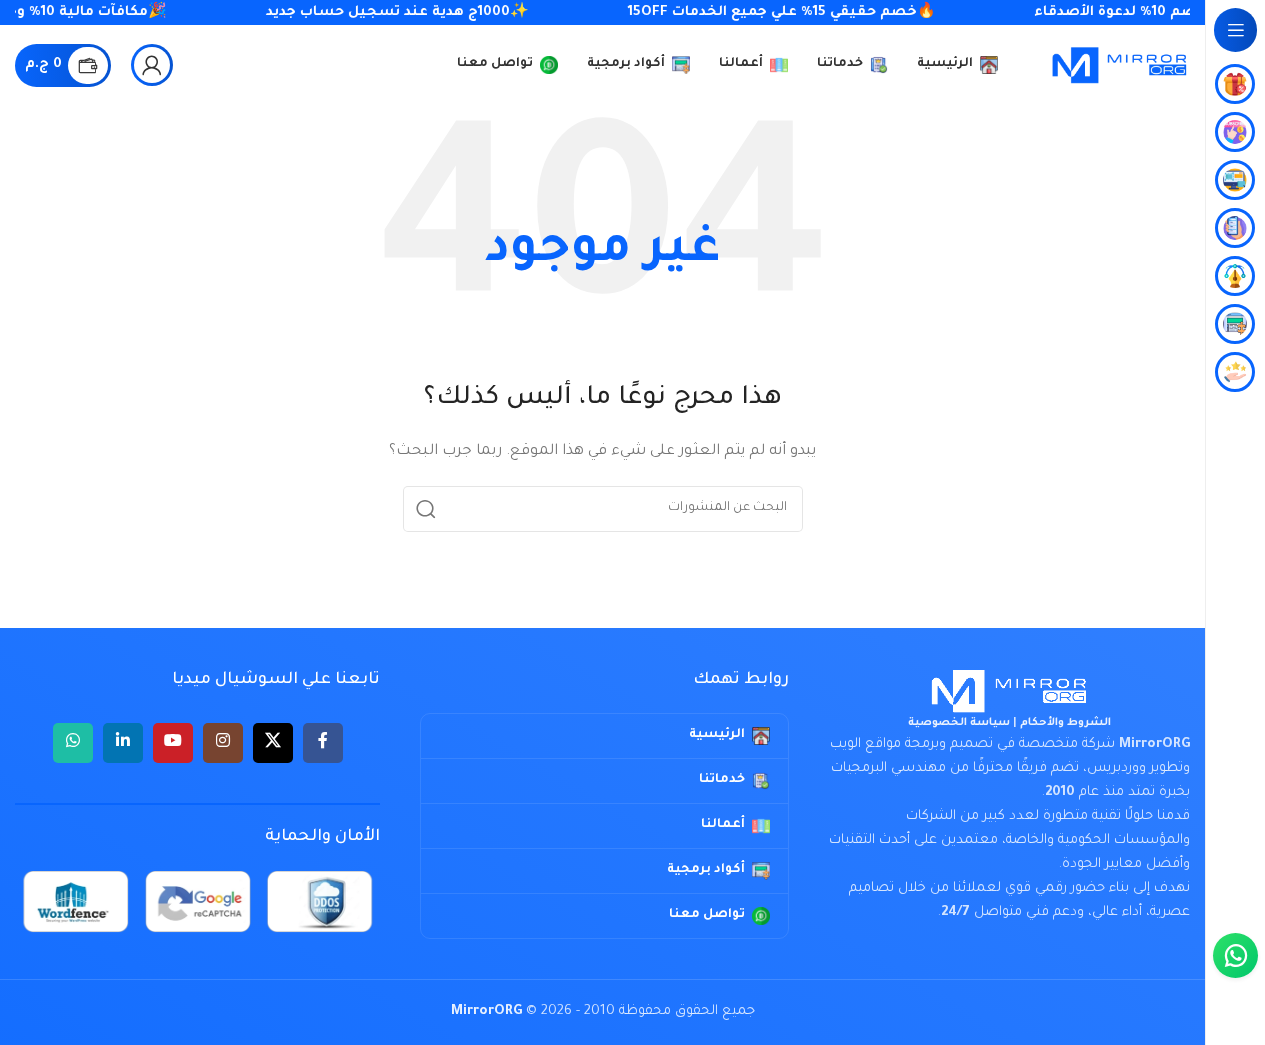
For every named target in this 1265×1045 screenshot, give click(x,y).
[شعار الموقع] (1120, 65)
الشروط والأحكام (1065, 723)
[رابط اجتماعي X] (273, 743)
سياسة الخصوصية (959, 723)
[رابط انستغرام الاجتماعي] (223, 743)
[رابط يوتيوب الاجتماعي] (173, 743)
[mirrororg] (1009, 691)
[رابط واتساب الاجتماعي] (73, 743)
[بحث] (426, 509)
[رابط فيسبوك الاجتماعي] (323, 743)
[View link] (152, 65)
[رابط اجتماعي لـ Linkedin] (123, 743)
